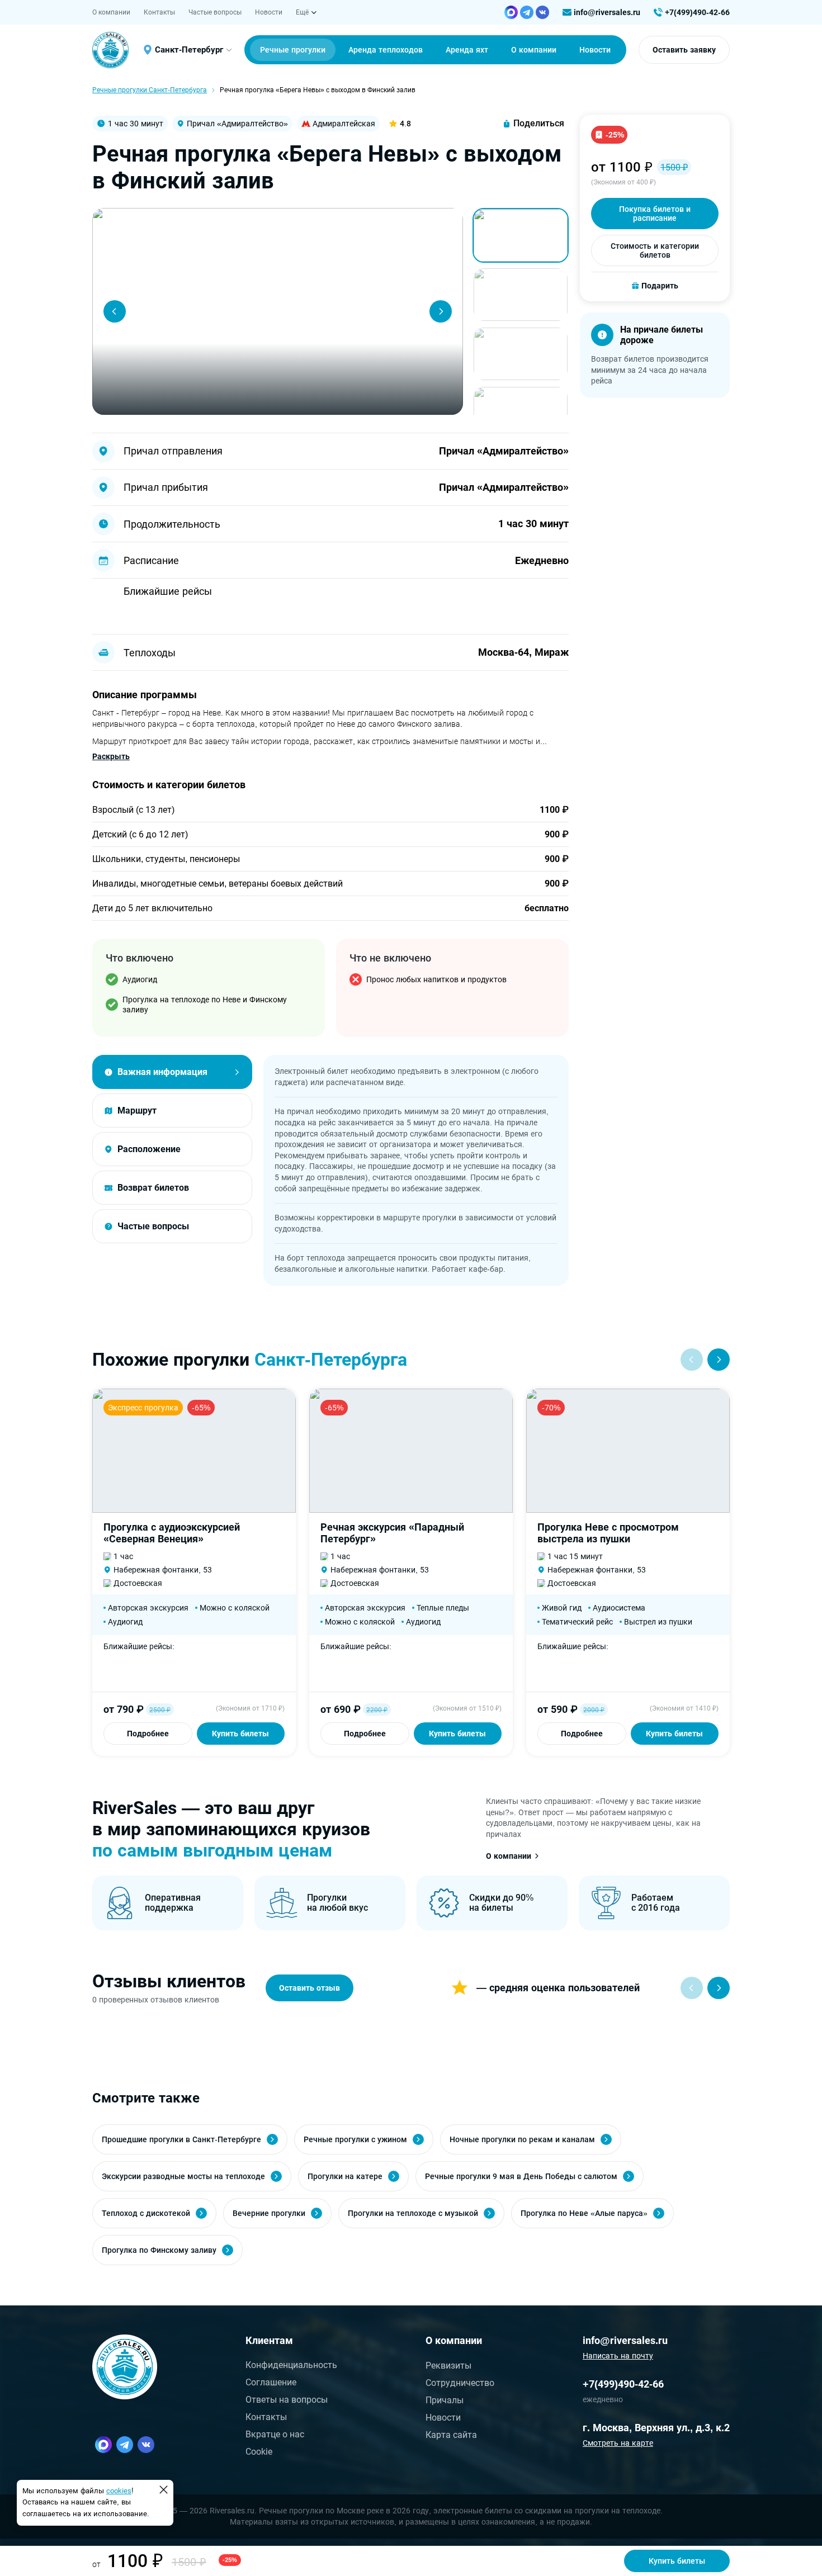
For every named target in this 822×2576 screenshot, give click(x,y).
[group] (278, 311)
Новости (269, 12)
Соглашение (271, 2382)
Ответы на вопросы (287, 2400)
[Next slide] (719, 1360)
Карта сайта (451, 2435)
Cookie (259, 2452)
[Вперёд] (719, 1988)
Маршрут (137, 1111)
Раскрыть (111, 756)
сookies (119, 2491)
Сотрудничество (460, 2383)
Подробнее (148, 1734)
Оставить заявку (684, 50)
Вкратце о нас (275, 2434)
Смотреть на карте (618, 2443)
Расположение (149, 1149)
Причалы (445, 2400)
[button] (115, 311)
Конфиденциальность (291, 2365)
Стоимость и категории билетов (655, 250)
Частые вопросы (215, 12)
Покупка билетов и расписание (655, 214)
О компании (111, 12)
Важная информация (162, 1072)
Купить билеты (240, 1734)
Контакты (159, 12)
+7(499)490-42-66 (697, 12)
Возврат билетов (153, 1188)
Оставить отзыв (310, 1988)
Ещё (302, 12)
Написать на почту (618, 2356)
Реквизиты (448, 2366)
